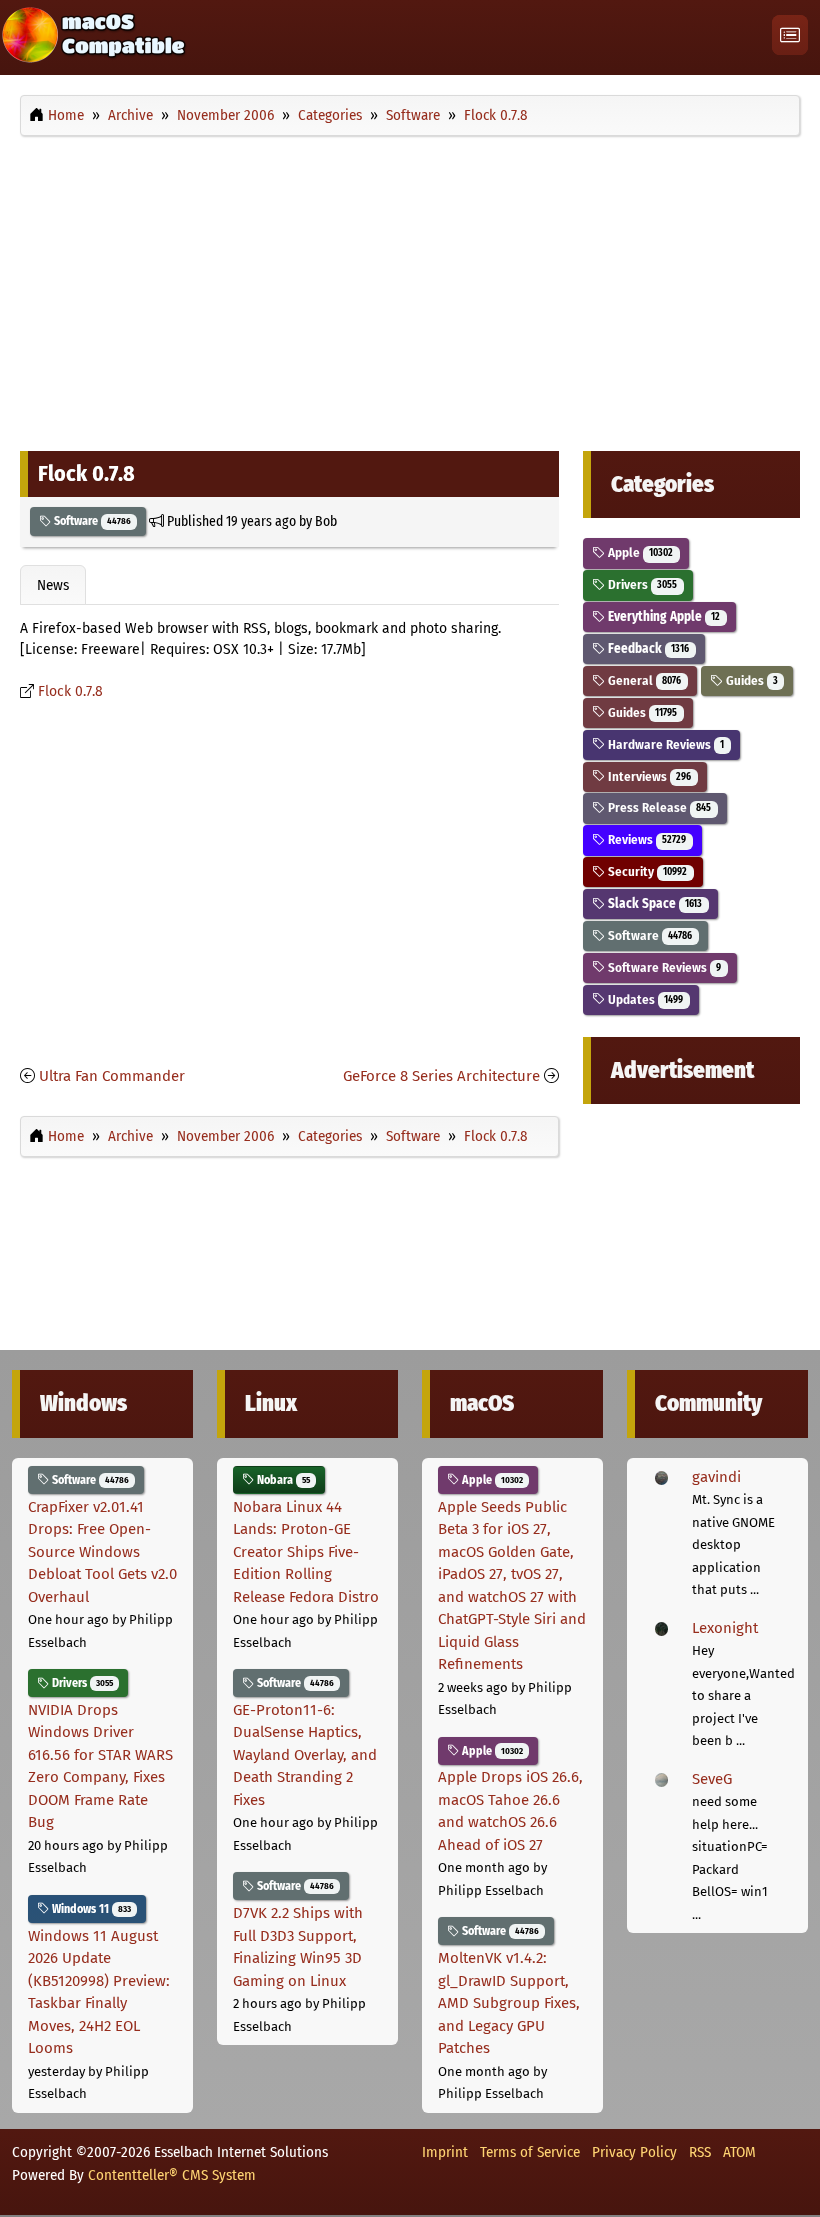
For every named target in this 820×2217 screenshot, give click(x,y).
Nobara (282, 1480)
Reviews (645, 839)
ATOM (739, 2152)
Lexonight (725, 1628)
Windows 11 (90, 1909)
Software (91, 521)
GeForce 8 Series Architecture (441, 1076)
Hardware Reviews (664, 744)
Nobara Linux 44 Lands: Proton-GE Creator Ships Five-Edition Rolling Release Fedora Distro (306, 1552)
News (53, 585)
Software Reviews (663, 967)
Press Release (658, 807)
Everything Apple (662, 616)
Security (646, 871)
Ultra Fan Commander (112, 1076)
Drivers (641, 584)
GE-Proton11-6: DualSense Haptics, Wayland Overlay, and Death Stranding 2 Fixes (305, 1755)
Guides (750, 680)
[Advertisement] (410, 288)
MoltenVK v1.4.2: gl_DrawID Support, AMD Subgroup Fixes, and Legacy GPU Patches (509, 2003)
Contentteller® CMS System (172, 2175)
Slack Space (653, 903)
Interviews (648, 776)
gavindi (716, 1477)
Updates (644, 999)
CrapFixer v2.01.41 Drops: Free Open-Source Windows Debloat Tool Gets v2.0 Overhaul (102, 1552)
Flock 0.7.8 (70, 691)
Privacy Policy (634, 2152)
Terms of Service (530, 2152)
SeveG (712, 1779)
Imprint (445, 2152)
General (643, 680)
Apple (639, 552)
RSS (700, 2152)
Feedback (647, 648)
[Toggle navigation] (790, 35)
